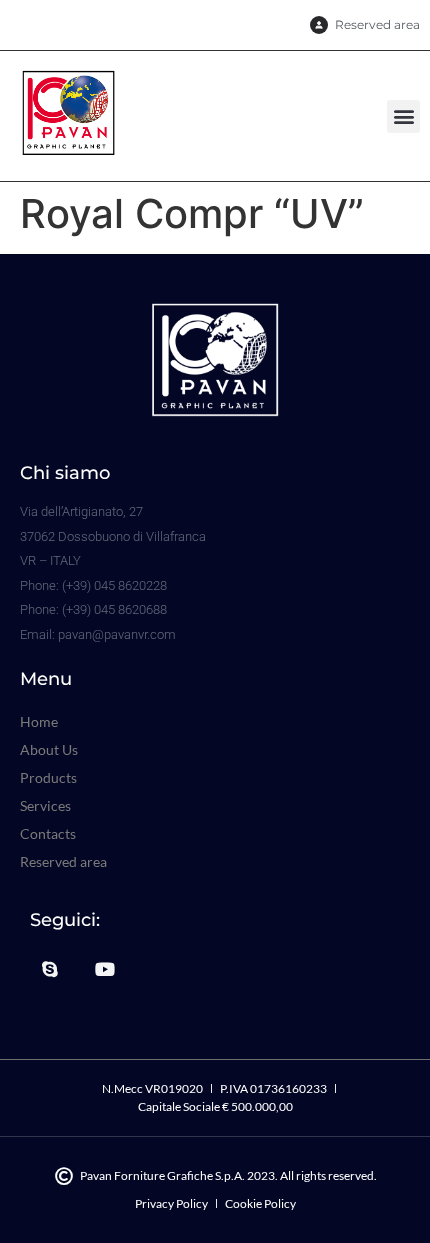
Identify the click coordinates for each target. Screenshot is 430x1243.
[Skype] (50, 969)
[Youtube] (106, 969)
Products (48, 777)
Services (45, 805)
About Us (49, 749)
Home (39, 721)
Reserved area (63, 861)
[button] (403, 116)
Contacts (48, 833)
